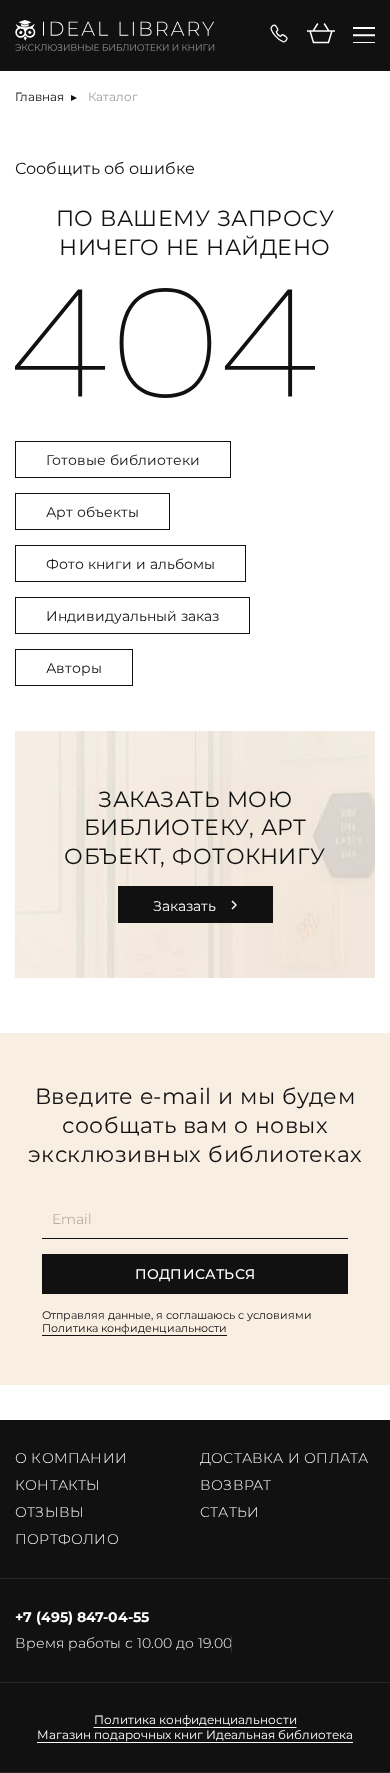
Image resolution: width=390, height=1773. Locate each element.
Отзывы (49, 1512)
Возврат (235, 1485)
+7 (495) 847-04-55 (82, 1617)
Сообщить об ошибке (105, 168)
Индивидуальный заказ (132, 616)
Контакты (58, 1485)
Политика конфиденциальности (134, 1328)
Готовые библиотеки (123, 460)
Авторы (74, 668)
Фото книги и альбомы (130, 564)
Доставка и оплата (284, 1458)
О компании (71, 1458)
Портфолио (67, 1539)
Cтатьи (229, 1512)
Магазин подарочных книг (120, 1735)
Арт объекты (92, 512)
